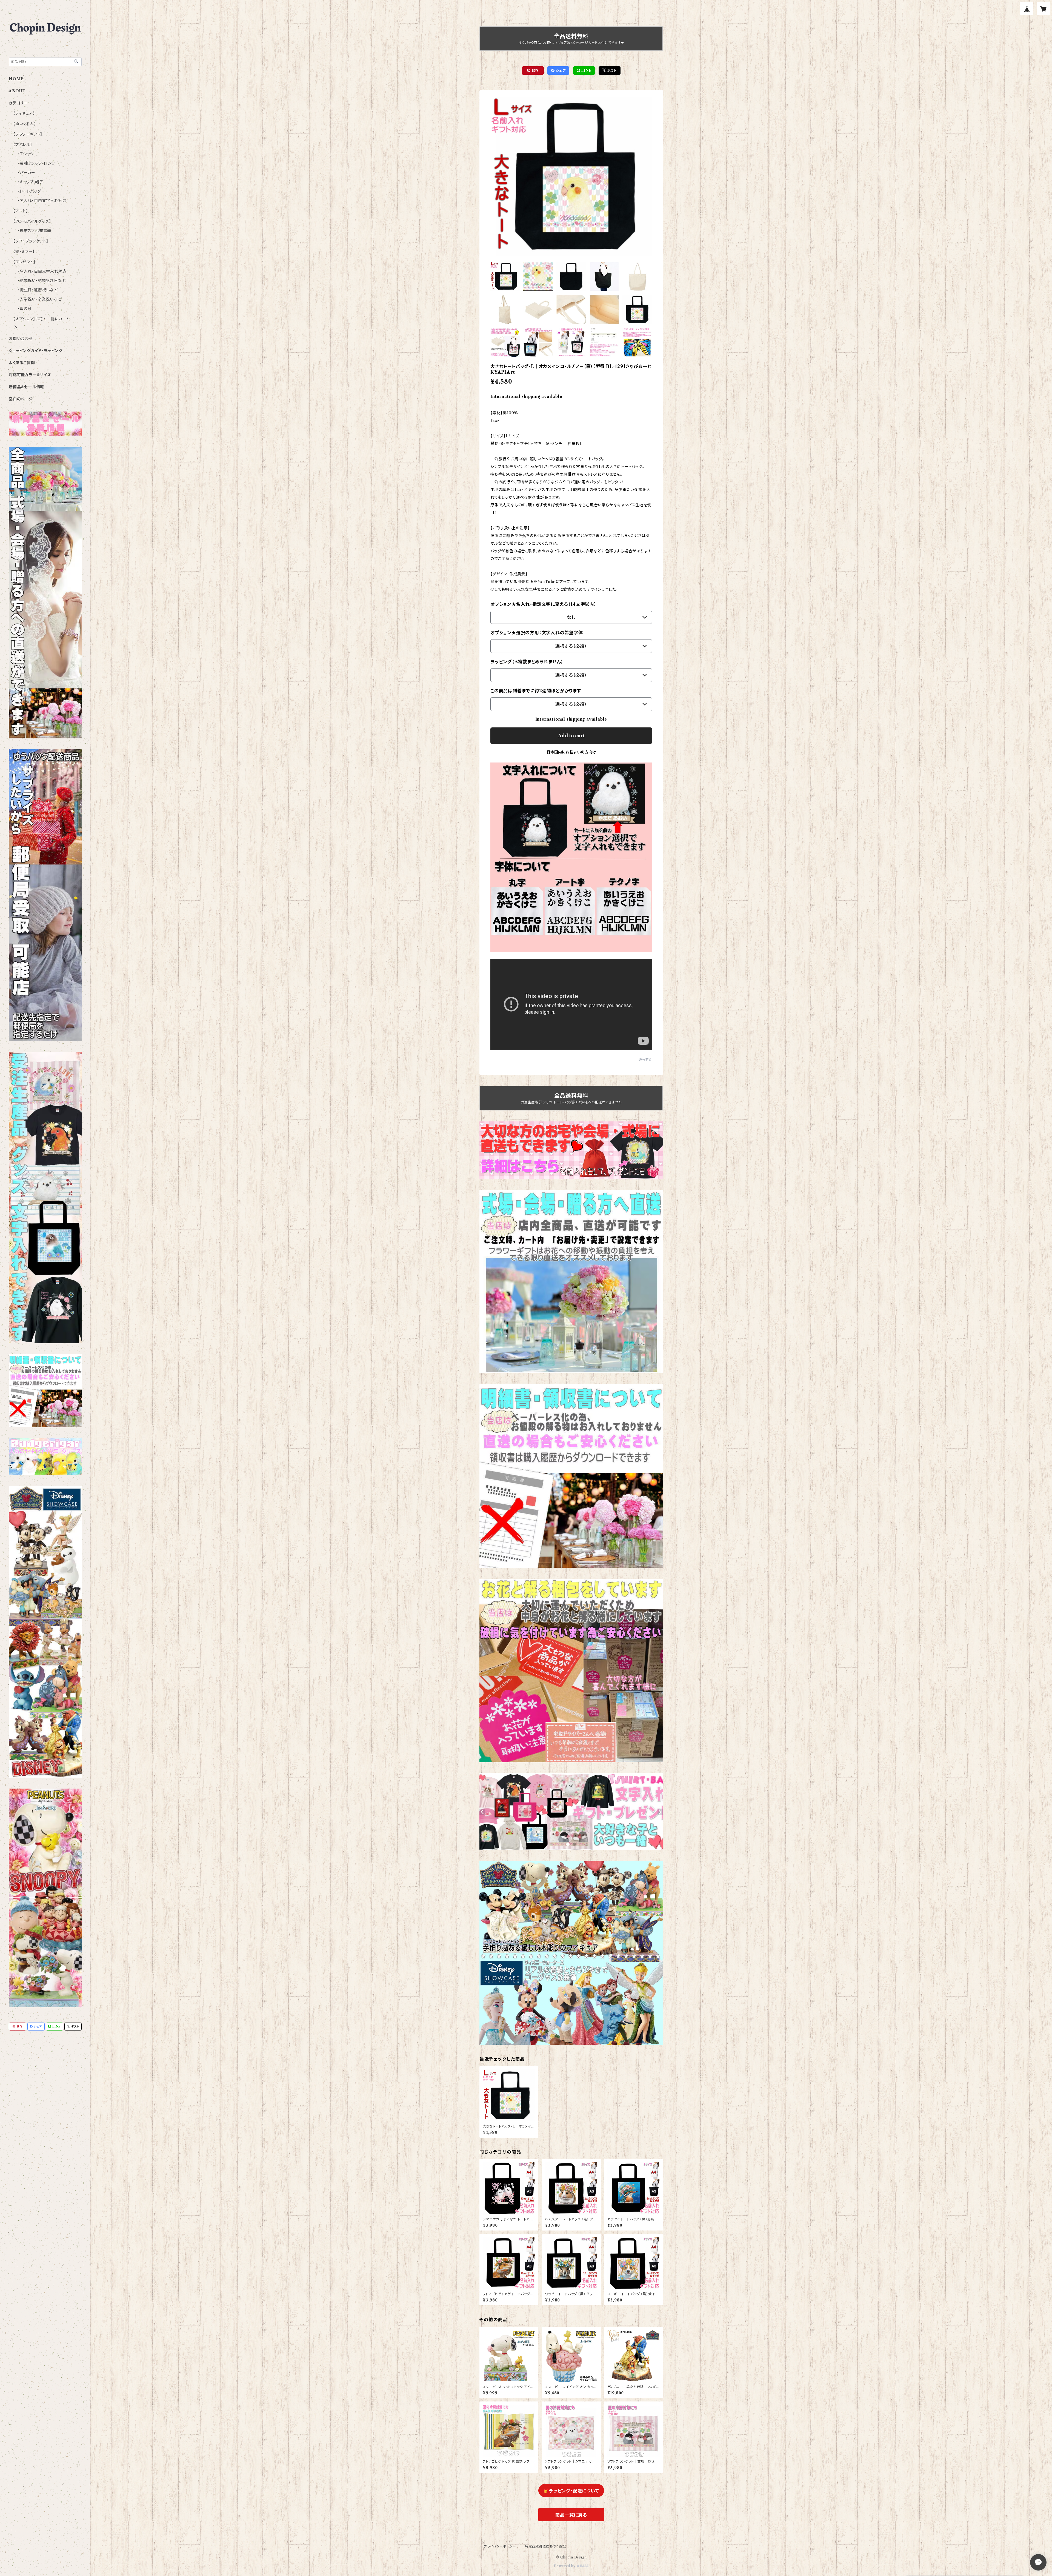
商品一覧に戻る (571, 2515)
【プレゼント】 (24, 262)
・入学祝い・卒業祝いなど (40, 299)
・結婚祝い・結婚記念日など (42, 281)
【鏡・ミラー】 (24, 252)
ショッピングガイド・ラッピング (36, 351)
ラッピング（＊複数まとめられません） (527, 662)
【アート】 (21, 211)
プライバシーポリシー (500, 2546)
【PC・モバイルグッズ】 (32, 221)
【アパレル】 (23, 145)
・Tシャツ (26, 154)
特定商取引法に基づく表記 (545, 2546)
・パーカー (26, 173)
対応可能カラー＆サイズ (30, 375)
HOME (16, 79)
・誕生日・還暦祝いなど (38, 290)
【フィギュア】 (24, 113)
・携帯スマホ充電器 (34, 231)
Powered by (565, 2566)
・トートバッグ (29, 191)
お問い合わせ (21, 339)
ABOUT (17, 91)
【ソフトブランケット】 (31, 241)
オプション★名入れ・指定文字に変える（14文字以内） (544, 604)
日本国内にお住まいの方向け (571, 752)
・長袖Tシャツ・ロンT (36, 163)
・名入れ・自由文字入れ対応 (42, 201)
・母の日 (25, 309)
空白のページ (21, 399)
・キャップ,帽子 (30, 182)
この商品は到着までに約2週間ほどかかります (536, 691)
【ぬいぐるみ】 (25, 124)
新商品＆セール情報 (26, 387)
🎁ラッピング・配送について (571, 2491)
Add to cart (571, 736)
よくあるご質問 (22, 363)
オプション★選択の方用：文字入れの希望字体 (537, 633)
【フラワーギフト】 (28, 134)
